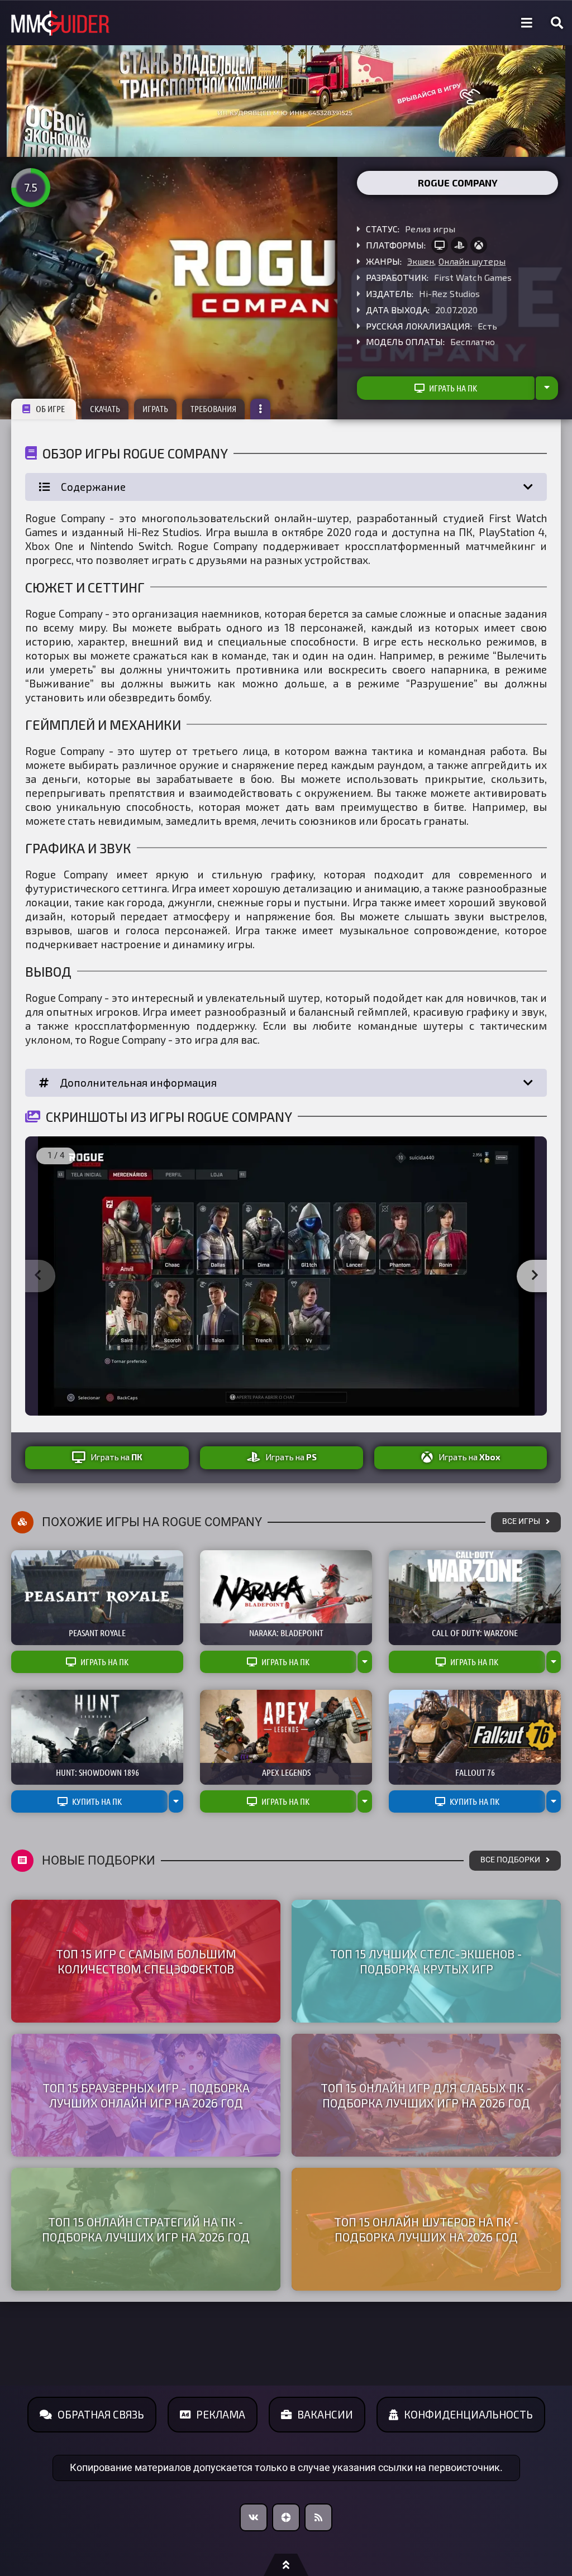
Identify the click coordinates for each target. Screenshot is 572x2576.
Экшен (421, 261)
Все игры (521, 1521)
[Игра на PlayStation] (459, 245)
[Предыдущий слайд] (37, 1276)
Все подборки (510, 1860)
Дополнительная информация (138, 1083)
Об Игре (50, 409)
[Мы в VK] (254, 2517)
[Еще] (260, 409)
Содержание (93, 487)
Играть (155, 409)
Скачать (105, 409)
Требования (213, 409)
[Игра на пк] (440, 245)
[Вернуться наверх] (286, 2565)
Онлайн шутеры (472, 261)
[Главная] (60, 23)
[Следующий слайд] (535, 1276)
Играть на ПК (453, 388)
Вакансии (325, 2414)
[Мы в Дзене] (286, 2517)
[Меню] (527, 23)
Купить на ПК (97, 1801)
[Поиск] (557, 23)
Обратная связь (101, 2414)
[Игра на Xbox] (479, 245)
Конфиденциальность (468, 2414)
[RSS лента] (318, 2517)
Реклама (221, 2414)
